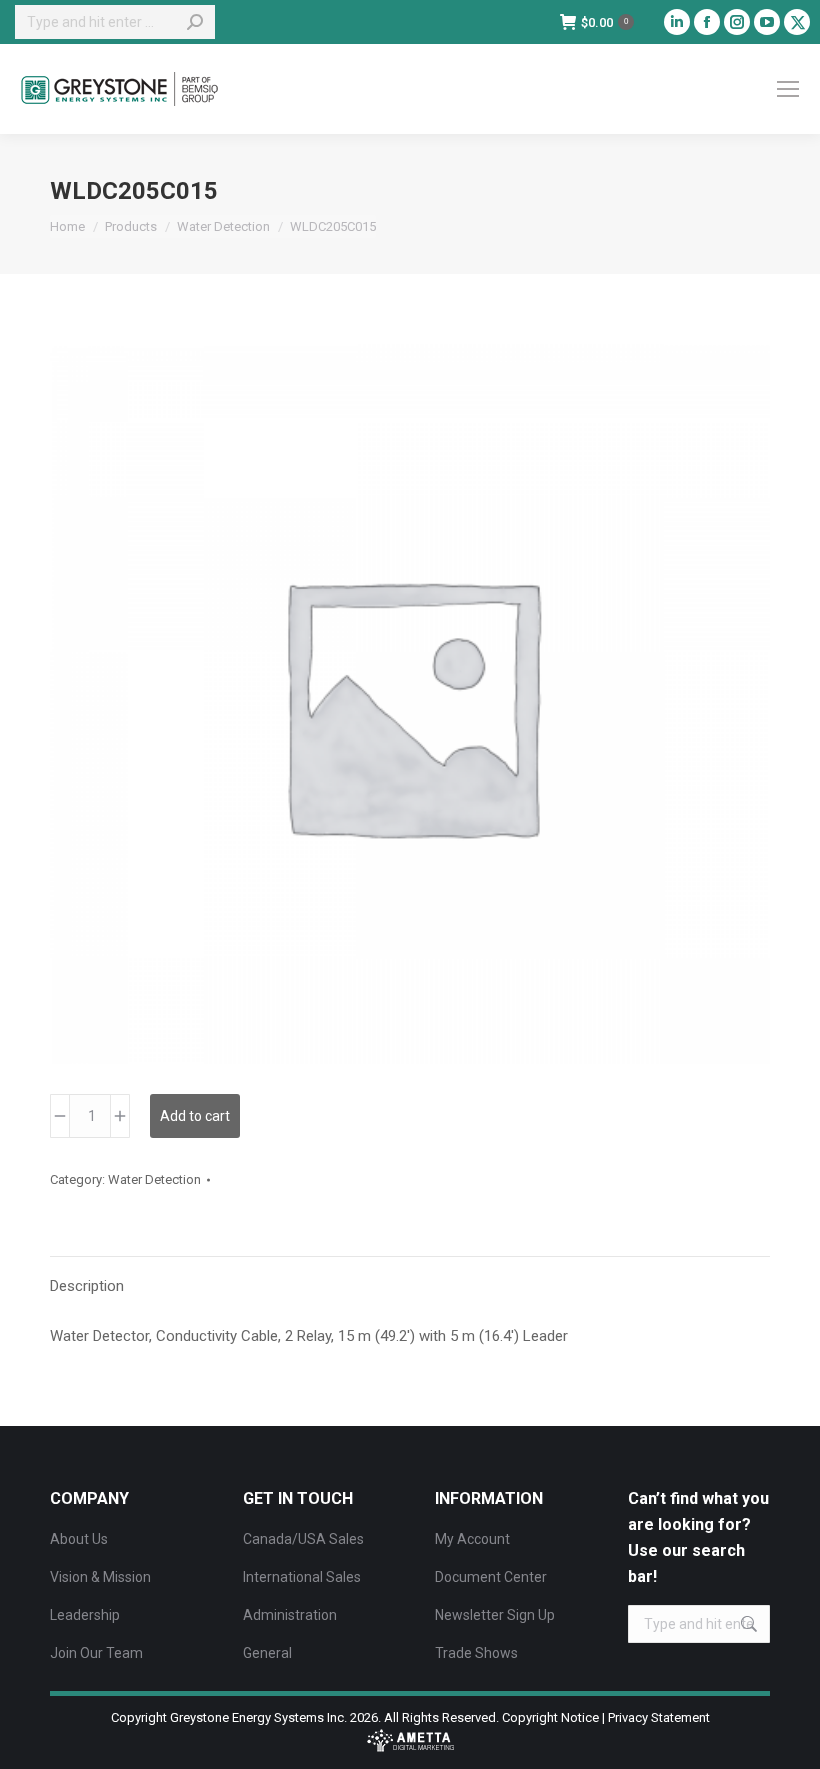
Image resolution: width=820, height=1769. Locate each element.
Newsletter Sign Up (495, 1615)
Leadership (85, 1615)
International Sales (302, 1577)
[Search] (195, 22)
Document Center (491, 1577)
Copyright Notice (550, 1717)
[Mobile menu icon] (788, 89)
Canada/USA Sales (303, 1539)
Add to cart (195, 1116)
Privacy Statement (659, 1717)
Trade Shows (476, 1653)
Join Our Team (96, 1653)
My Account (472, 1539)
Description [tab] (87, 1286)
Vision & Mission (100, 1577)
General (267, 1653)
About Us (79, 1539)
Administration (290, 1615)
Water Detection (154, 1179)
